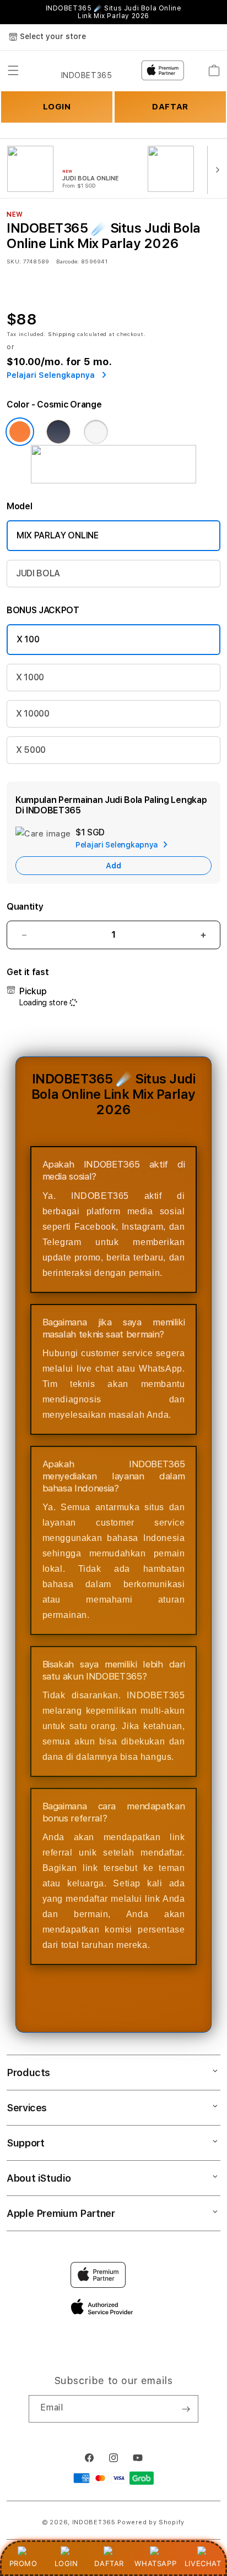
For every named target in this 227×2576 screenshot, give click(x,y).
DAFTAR (109, 2563)
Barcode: (67, 261)
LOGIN (66, 2563)
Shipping (62, 334)
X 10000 (33, 714)
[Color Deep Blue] (58, 432)
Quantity (25, 907)
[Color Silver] (96, 432)
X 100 (28, 639)
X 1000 (30, 677)
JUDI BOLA (38, 573)
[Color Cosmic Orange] (20, 432)
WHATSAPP (156, 2563)
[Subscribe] (186, 2409)
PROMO (23, 2563)
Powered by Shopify (151, 2522)
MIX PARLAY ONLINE (58, 535)
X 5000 (31, 750)
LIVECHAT (203, 2563)
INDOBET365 (94, 2522)
